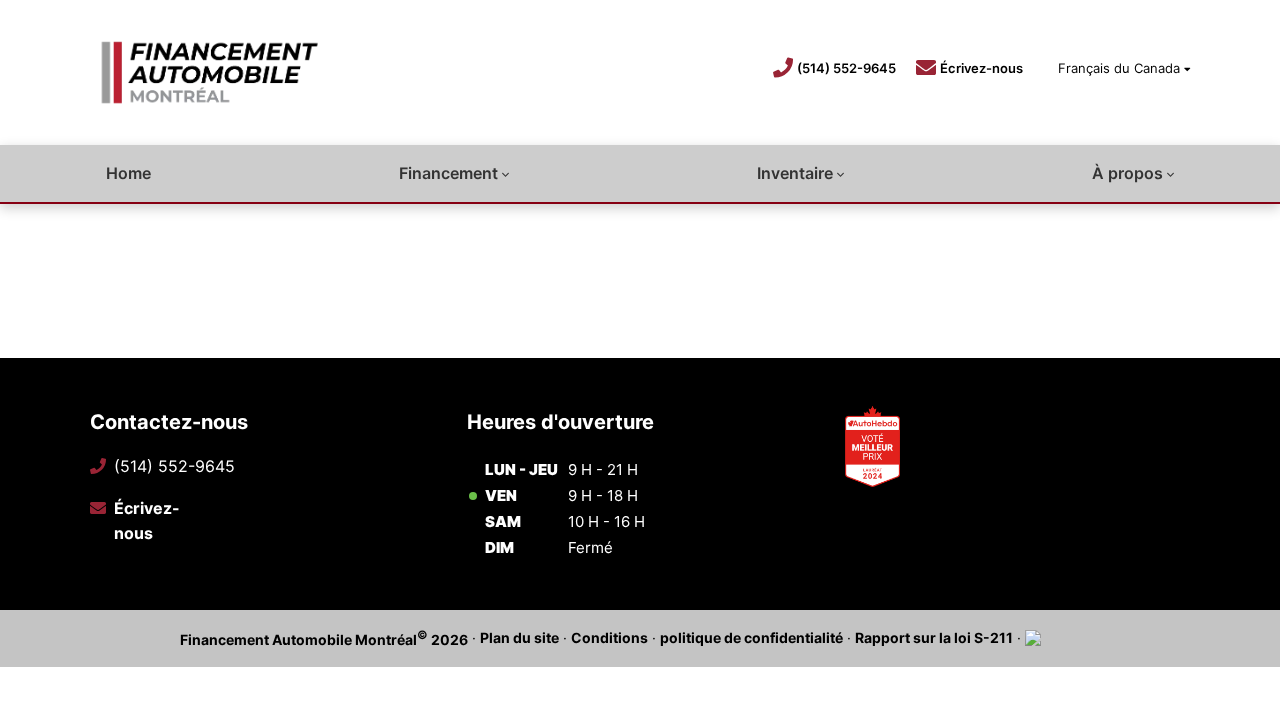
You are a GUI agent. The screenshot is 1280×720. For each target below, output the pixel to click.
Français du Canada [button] (1119, 68)
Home (128, 173)
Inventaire (795, 173)
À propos (1127, 173)
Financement (448, 173)
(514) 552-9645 (846, 68)
